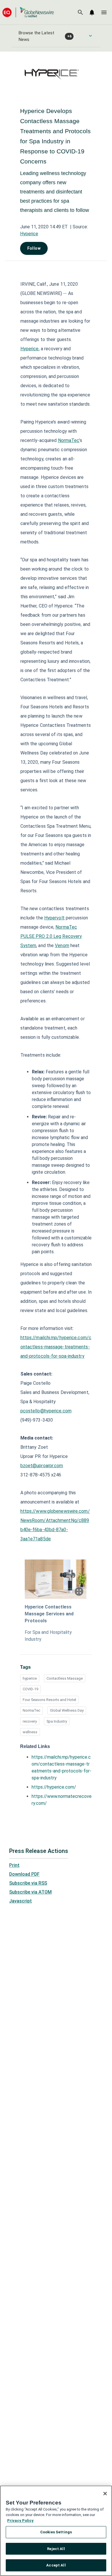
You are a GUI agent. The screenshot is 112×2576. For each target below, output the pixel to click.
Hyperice (29, 234)
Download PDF (24, 1874)
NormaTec (31, 1710)
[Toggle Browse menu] (90, 36)
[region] (56, 2531)
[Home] (28, 12)
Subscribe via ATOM (30, 1892)
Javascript (21, 1901)
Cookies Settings (56, 2532)
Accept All (56, 2565)
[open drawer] (104, 12)
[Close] (105, 2494)
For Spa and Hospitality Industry (48, 1636)
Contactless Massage (65, 1678)
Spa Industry (57, 1721)
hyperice (30, 1678)
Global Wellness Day (67, 1710)
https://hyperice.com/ (54, 1787)
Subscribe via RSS (28, 1883)
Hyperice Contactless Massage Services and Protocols (49, 1614)
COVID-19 (30, 1689)
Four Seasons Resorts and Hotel (49, 1700)
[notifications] (92, 12)
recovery (30, 1721)
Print (14, 1865)
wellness (30, 1732)
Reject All (56, 2549)
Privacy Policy (20, 2521)
